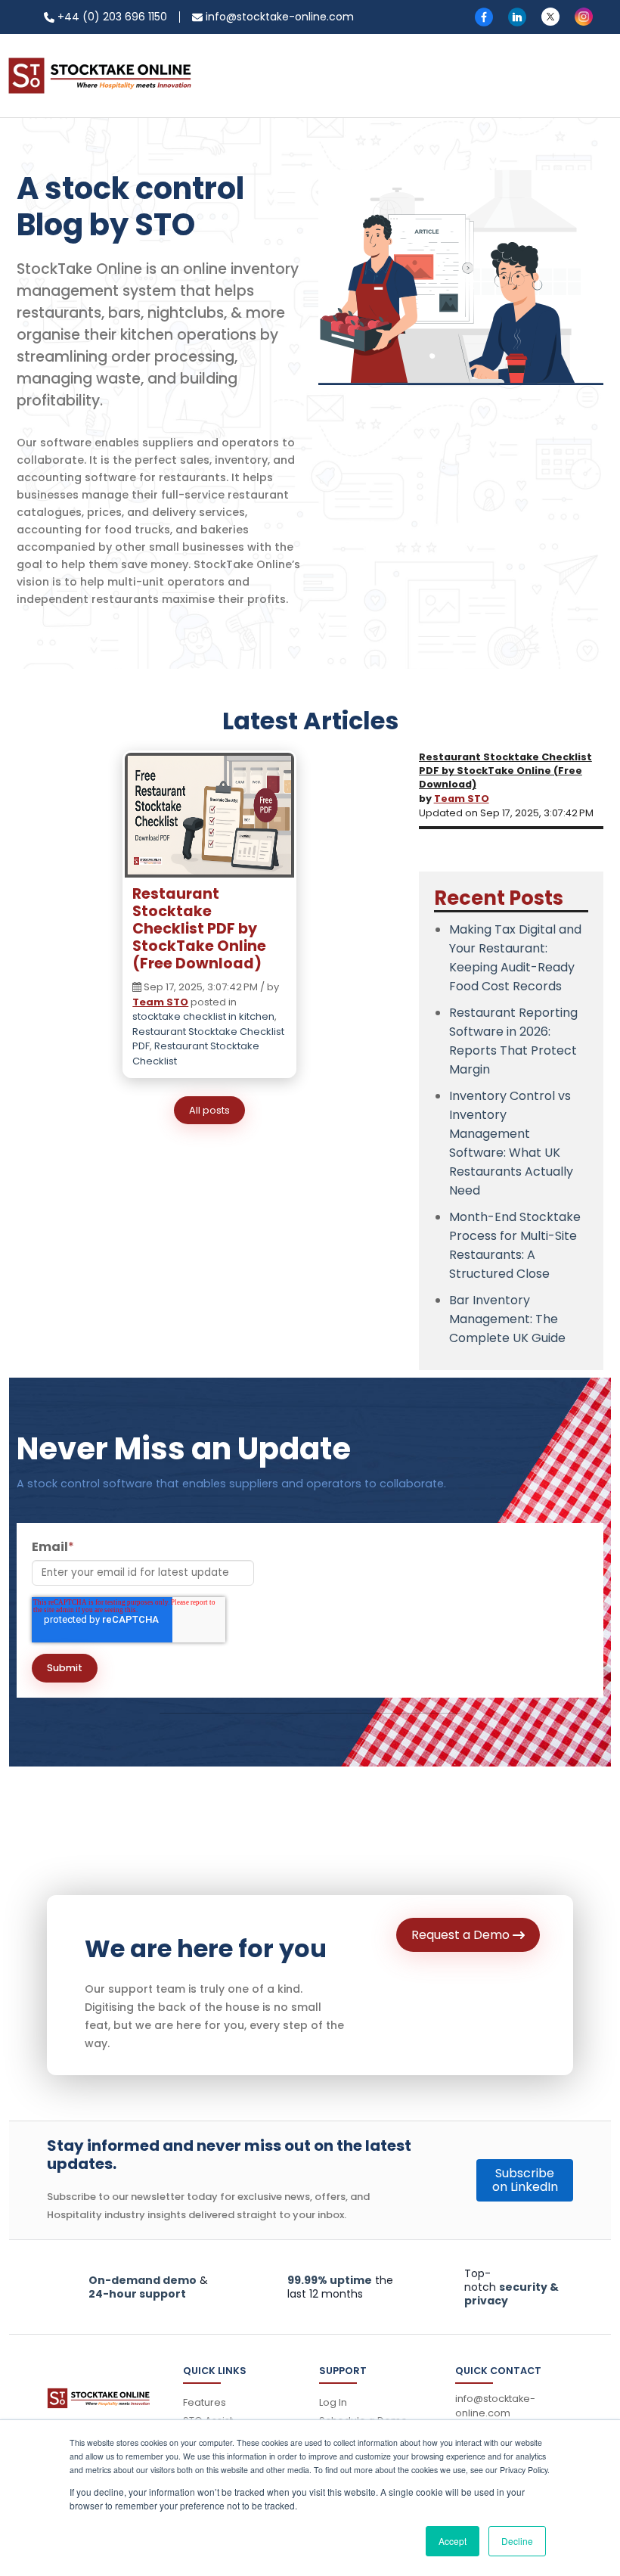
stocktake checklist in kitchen (203, 1016)
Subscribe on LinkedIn (525, 2180)
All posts (209, 1110)
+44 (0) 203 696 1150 (111, 17)
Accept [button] (453, 2541)
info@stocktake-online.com (278, 17)
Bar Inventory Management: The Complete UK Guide (507, 1319)
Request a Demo (462, 1935)
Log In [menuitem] (333, 2402)
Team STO (160, 1002)
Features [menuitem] (205, 2402)
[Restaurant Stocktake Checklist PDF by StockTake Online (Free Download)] (209, 819)
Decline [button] (517, 2541)
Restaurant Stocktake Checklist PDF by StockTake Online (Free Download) (199, 929)
